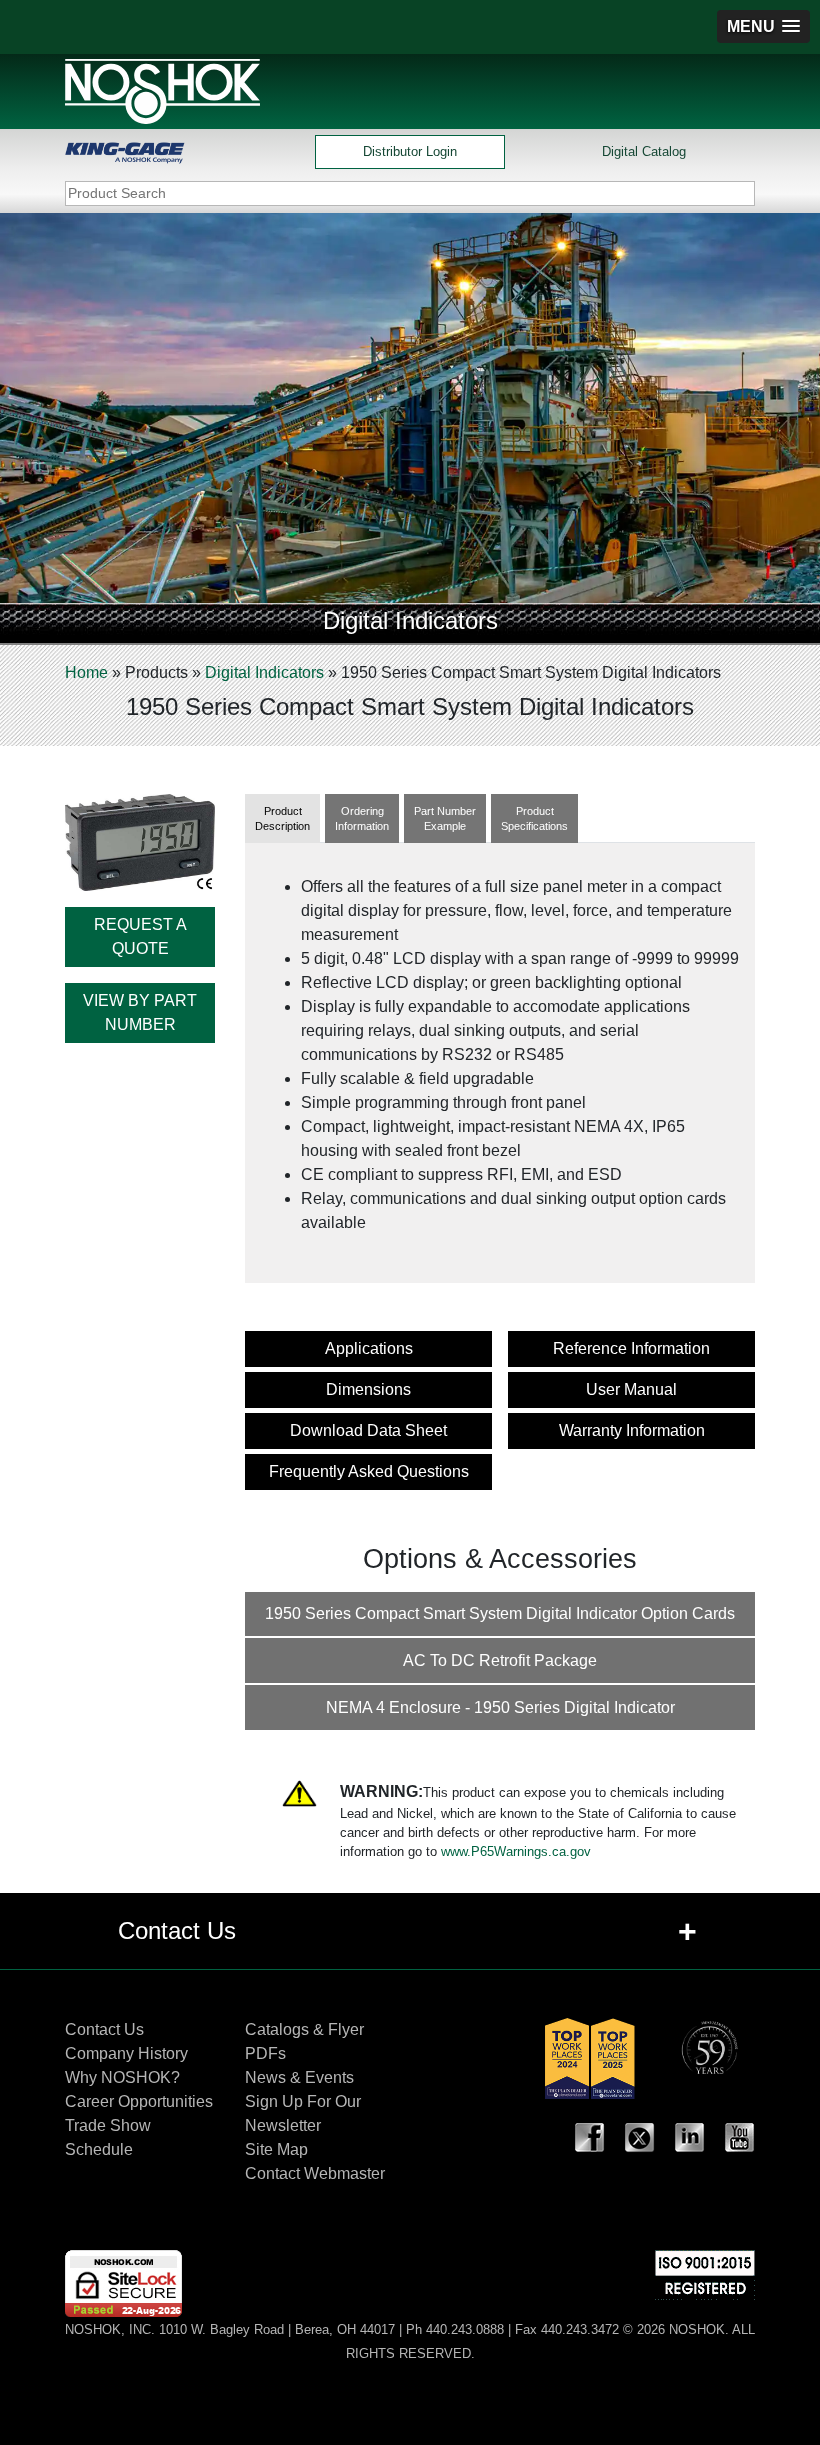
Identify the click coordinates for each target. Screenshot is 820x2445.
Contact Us (104, 2029)
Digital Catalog (644, 151)
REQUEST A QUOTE (140, 936)
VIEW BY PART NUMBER (140, 1012)
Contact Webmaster (315, 2173)
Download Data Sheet (368, 1430)
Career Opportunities (139, 2101)
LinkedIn (690, 2138)
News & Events (299, 2077)
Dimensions (368, 1389)
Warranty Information (632, 1430)
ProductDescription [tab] (282, 818)
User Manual (631, 1389)
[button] (763, 26)
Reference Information (631, 1348)
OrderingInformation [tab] (362, 818)
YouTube (740, 2138)
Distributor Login (410, 151)
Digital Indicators (264, 672)
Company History (126, 2053)
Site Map (276, 2149)
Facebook (590, 2138)
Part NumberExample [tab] (445, 818)
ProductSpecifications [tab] (534, 818)
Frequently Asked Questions (369, 1471)
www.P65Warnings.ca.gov (516, 1851)
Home (86, 672)
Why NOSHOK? (122, 2077)
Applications (369, 1348)
